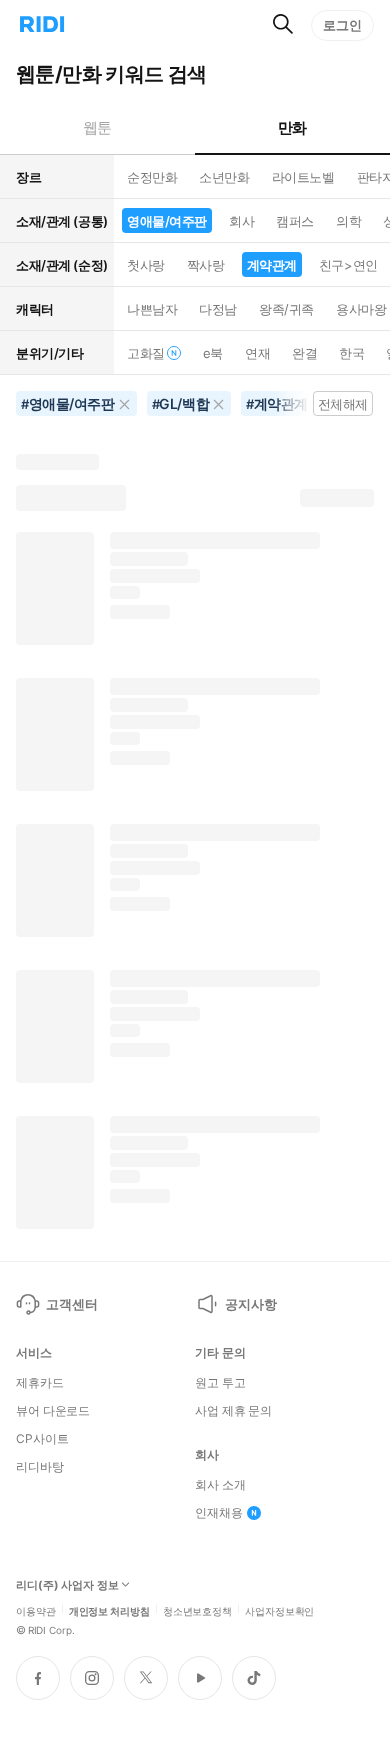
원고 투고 (220, 1383)
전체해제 (343, 404)
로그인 (342, 25)
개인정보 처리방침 (109, 1610)
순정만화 (152, 177)
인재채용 (219, 1513)
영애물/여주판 (167, 221)
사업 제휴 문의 (233, 1411)
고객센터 (71, 1304)
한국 (351, 353)
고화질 (146, 353)
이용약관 (36, 1610)
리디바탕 (40, 1467)
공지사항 (250, 1304)
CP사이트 (42, 1439)
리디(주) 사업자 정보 (67, 1585)
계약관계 (272, 265)
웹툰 (97, 127)
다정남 (218, 309)
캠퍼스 (295, 221)
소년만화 (224, 177)
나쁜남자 (152, 309)
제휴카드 (40, 1383)
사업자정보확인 (279, 1610)
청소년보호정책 (197, 1610)
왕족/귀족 (286, 309)
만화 (292, 127)
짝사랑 (206, 265)
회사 (241, 221)
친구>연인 (348, 265)
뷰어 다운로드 (53, 1411)
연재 (257, 353)
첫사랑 (146, 265)
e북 (213, 353)
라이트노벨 (303, 177)
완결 (304, 353)
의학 (348, 221)
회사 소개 (220, 1485)
